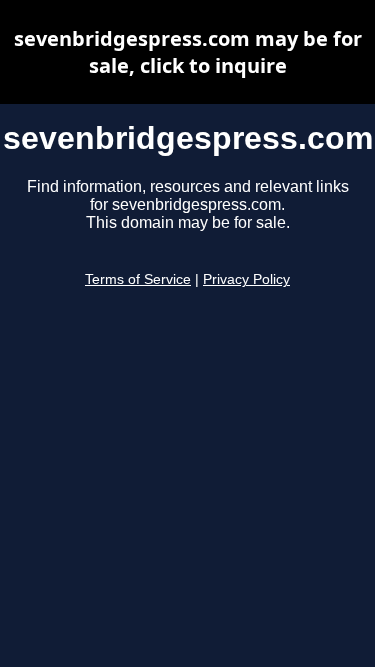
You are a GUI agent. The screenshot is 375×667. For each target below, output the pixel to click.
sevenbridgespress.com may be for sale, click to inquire (188, 52)
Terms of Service (138, 279)
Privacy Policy (246, 279)
